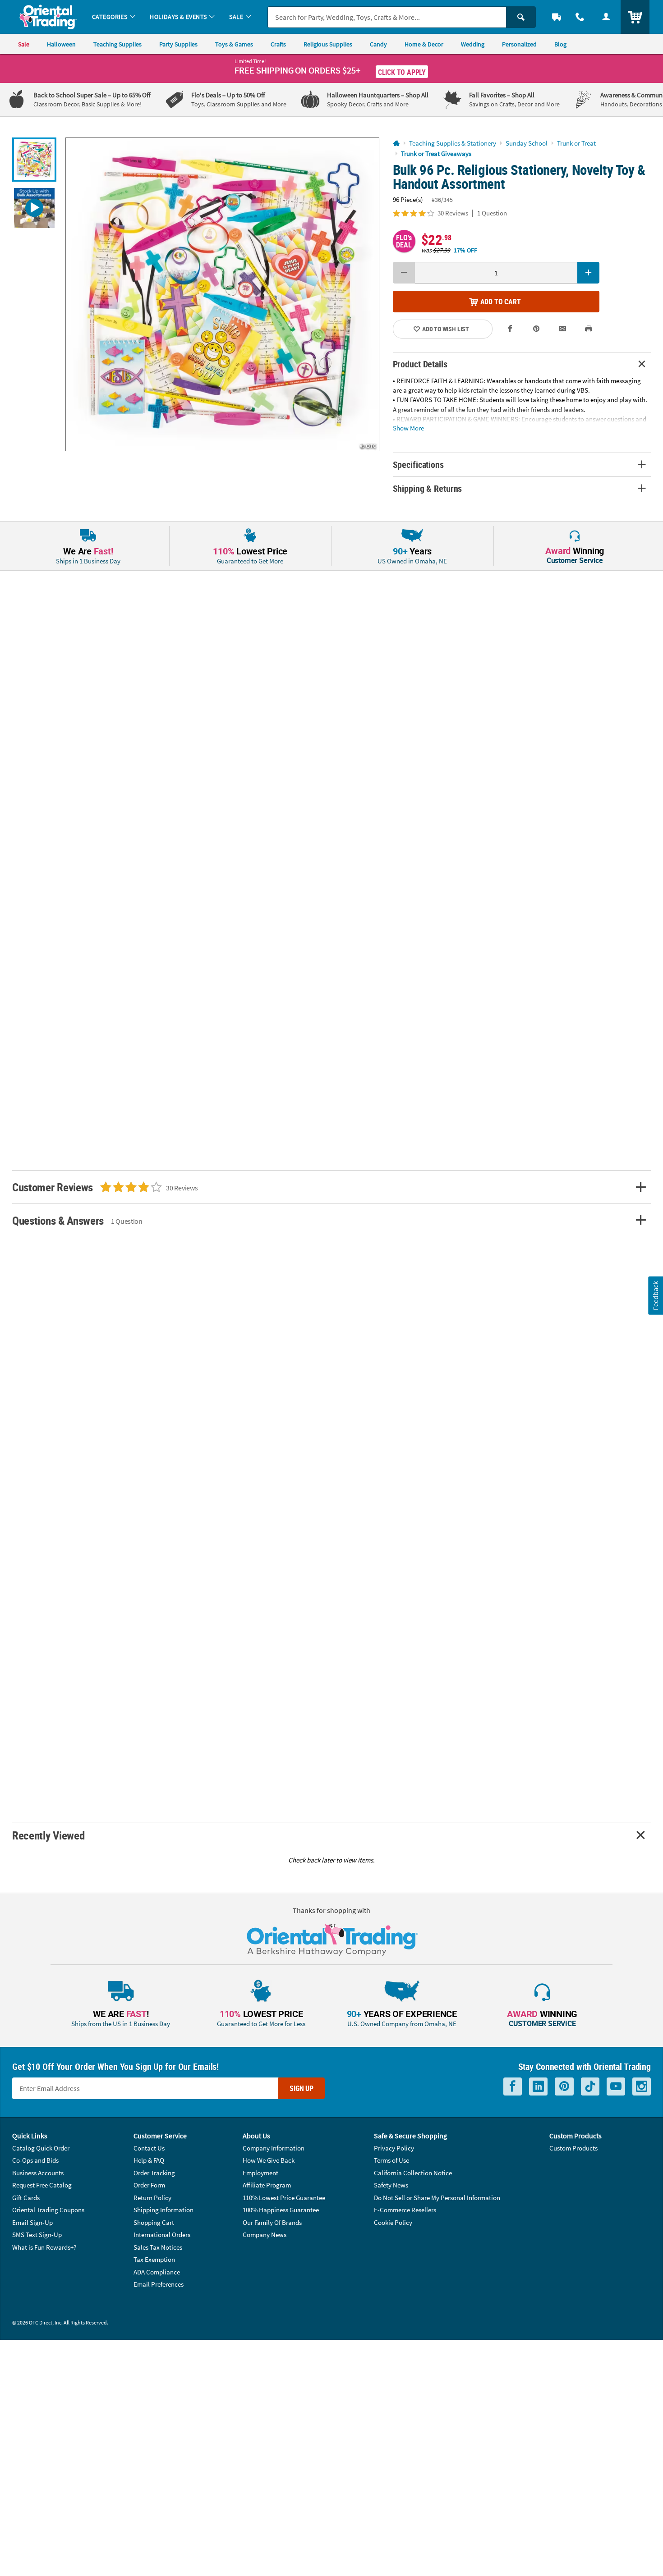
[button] (222, 294)
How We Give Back (269, 2160)
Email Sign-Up (32, 2222)
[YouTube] (616, 2087)
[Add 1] (588, 273)
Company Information (274, 2148)
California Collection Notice (413, 2173)
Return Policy (152, 2198)
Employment (260, 2173)
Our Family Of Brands (272, 2222)
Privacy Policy (394, 2148)
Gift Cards (26, 2198)
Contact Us (149, 2148)
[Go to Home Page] (396, 144)
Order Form (149, 2185)
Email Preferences (159, 2284)
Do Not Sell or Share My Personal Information (437, 2198)
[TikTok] (590, 2087)
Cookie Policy (393, 2222)
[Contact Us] (580, 17)
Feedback (655, 1295)
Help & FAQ (149, 2160)
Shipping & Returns (428, 488)
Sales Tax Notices (158, 2247)
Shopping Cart (154, 2222)
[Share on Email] (562, 329)
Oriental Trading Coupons (48, 2210)
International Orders (162, 2235)
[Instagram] (642, 2087)
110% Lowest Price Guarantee (284, 2198)
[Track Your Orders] (557, 17)
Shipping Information (163, 2210)
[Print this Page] (589, 329)
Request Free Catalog (42, 2185)
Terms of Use (391, 2160)
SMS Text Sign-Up (37, 2235)
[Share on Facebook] (511, 329)
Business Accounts (38, 2173)
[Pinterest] (564, 2087)
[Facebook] (513, 2087)
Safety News (391, 2185)
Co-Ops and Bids (35, 2160)
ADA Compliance (157, 2272)
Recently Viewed (48, 1835)
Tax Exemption (154, 2259)
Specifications (418, 464)
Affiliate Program (267, 2185)
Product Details (420, 364)
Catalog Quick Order (41, 2148)
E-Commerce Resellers (405, 2210)
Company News (265, 2235)
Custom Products (573, 2148)
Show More (408, 428)
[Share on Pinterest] (536, 329)
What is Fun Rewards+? (44, 2247)
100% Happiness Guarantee (281, 2210)
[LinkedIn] (538, 2087)
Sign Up (302, 2088)
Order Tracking (154, 2173)
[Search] (521, 17)
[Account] (606, 17)
